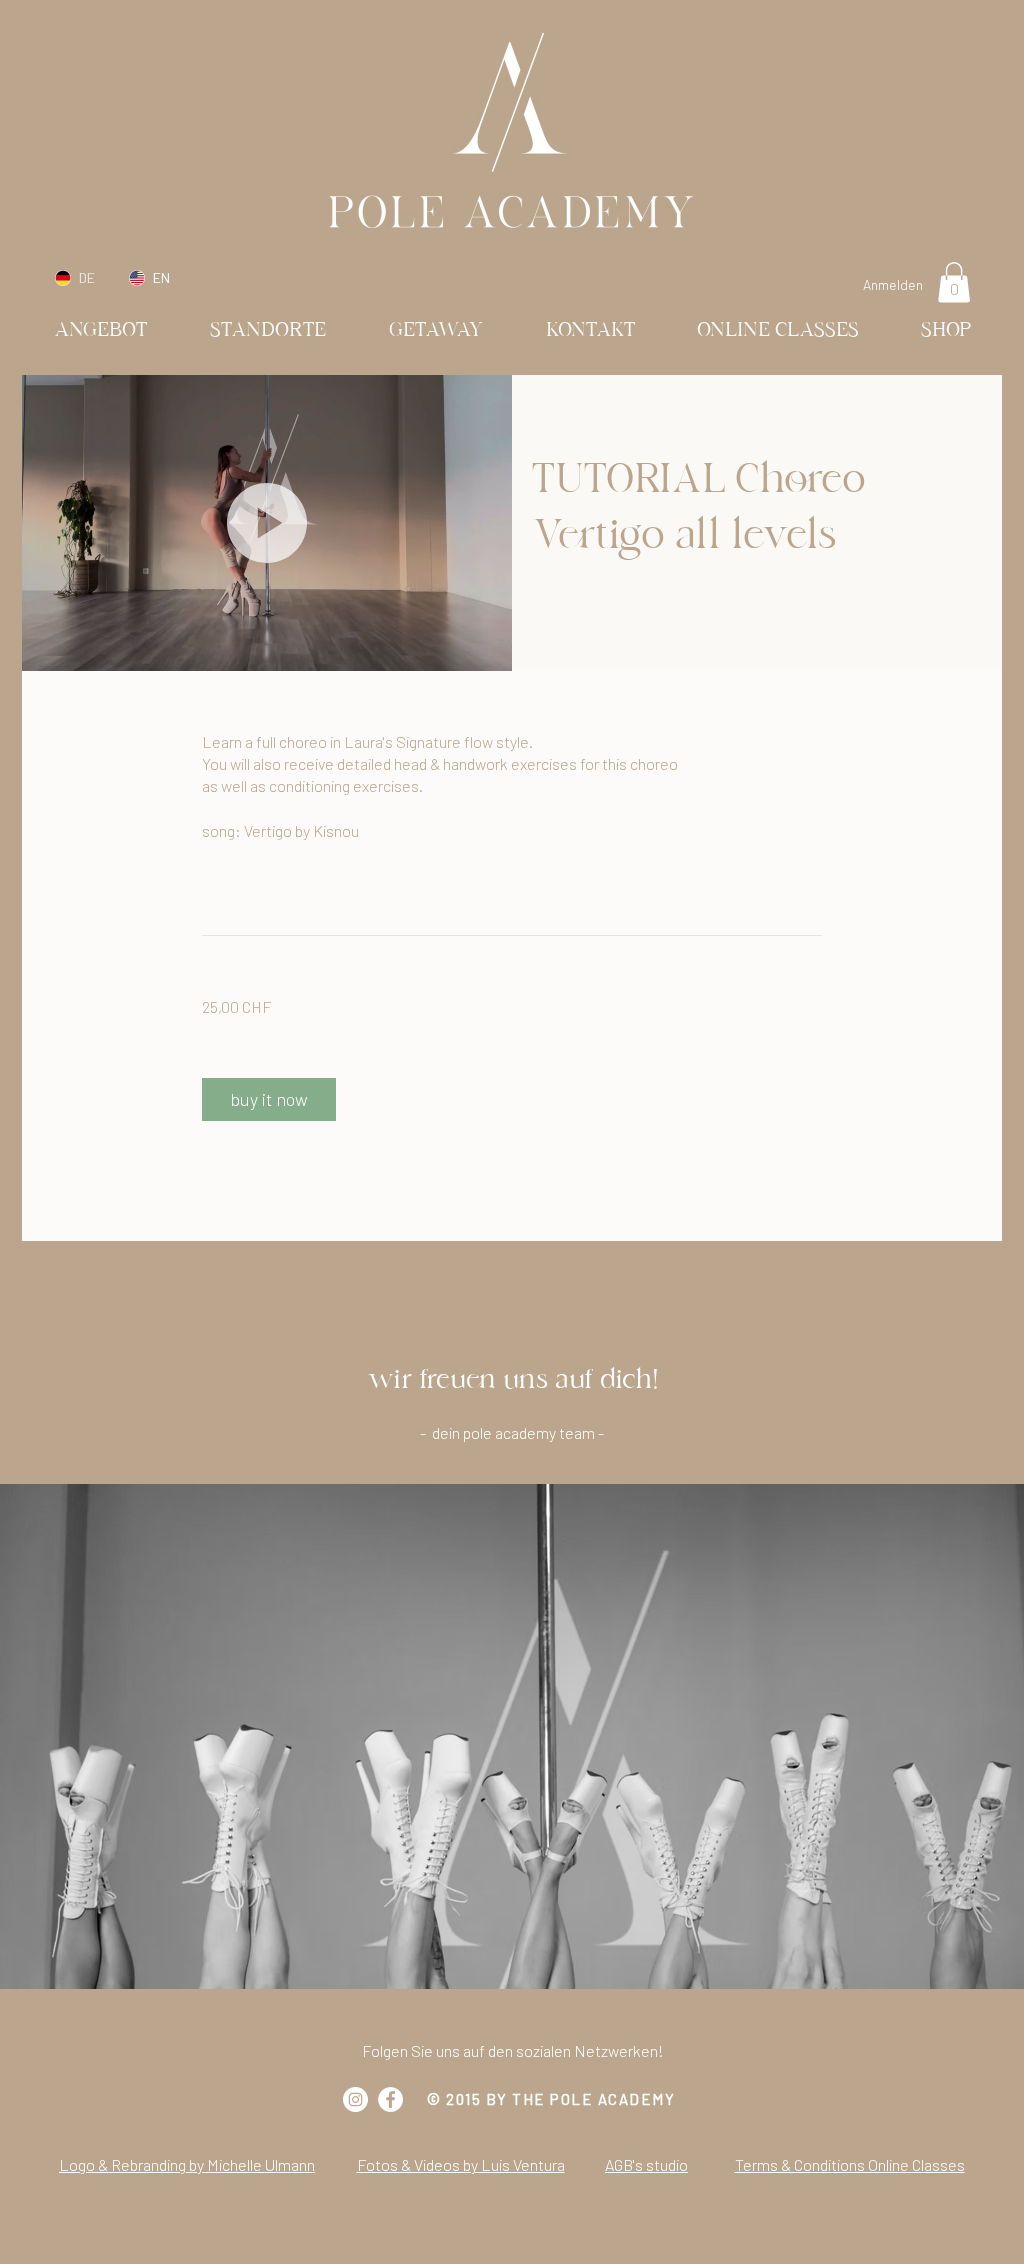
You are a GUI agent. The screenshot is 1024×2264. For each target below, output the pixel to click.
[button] (954, 282)
